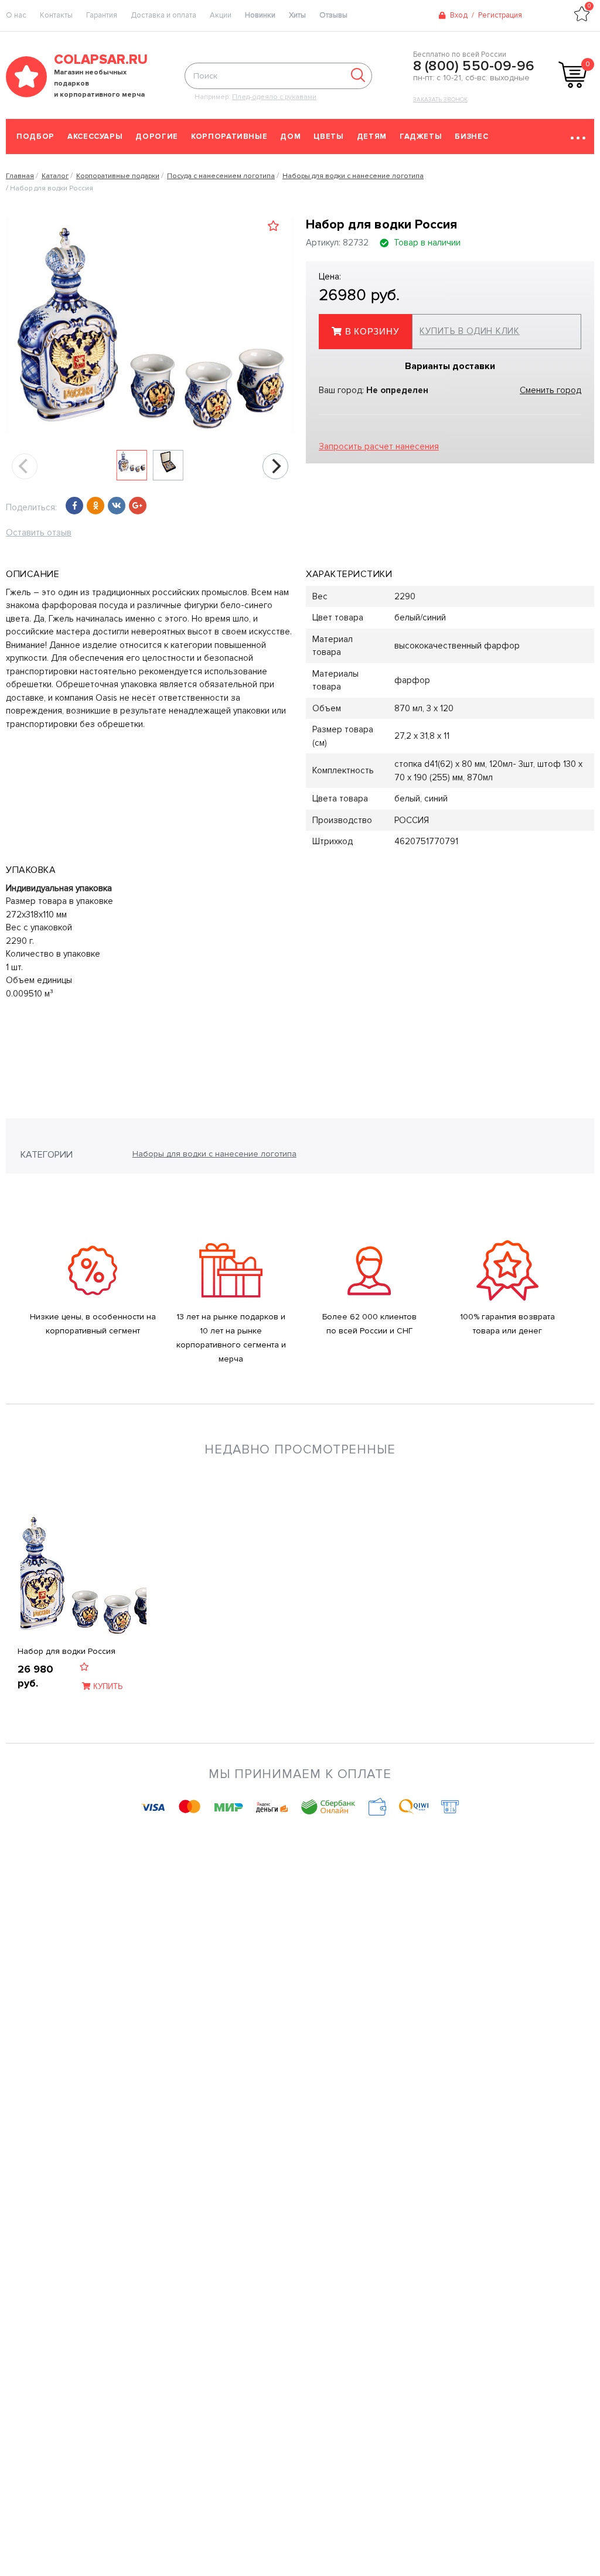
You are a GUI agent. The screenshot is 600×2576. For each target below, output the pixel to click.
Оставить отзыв (39, 533)
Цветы (328, 137)
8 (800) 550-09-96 (474, 66)
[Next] (275, 466)
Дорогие (157, 137)
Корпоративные (229, 137)
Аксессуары (95, 137)
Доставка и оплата (163, 15)
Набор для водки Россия (67, 1651)
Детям (372, 137)
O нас (16, 15)
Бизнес (471, 137)
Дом (290, 137)
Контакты (56, 15)
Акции (221, 15)
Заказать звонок (440, 100)
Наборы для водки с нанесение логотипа (214, 1154)
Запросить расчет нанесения (379, 446)
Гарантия (102, 15)
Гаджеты (421, 137)
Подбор (35, 137)
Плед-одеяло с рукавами (274, 97)
